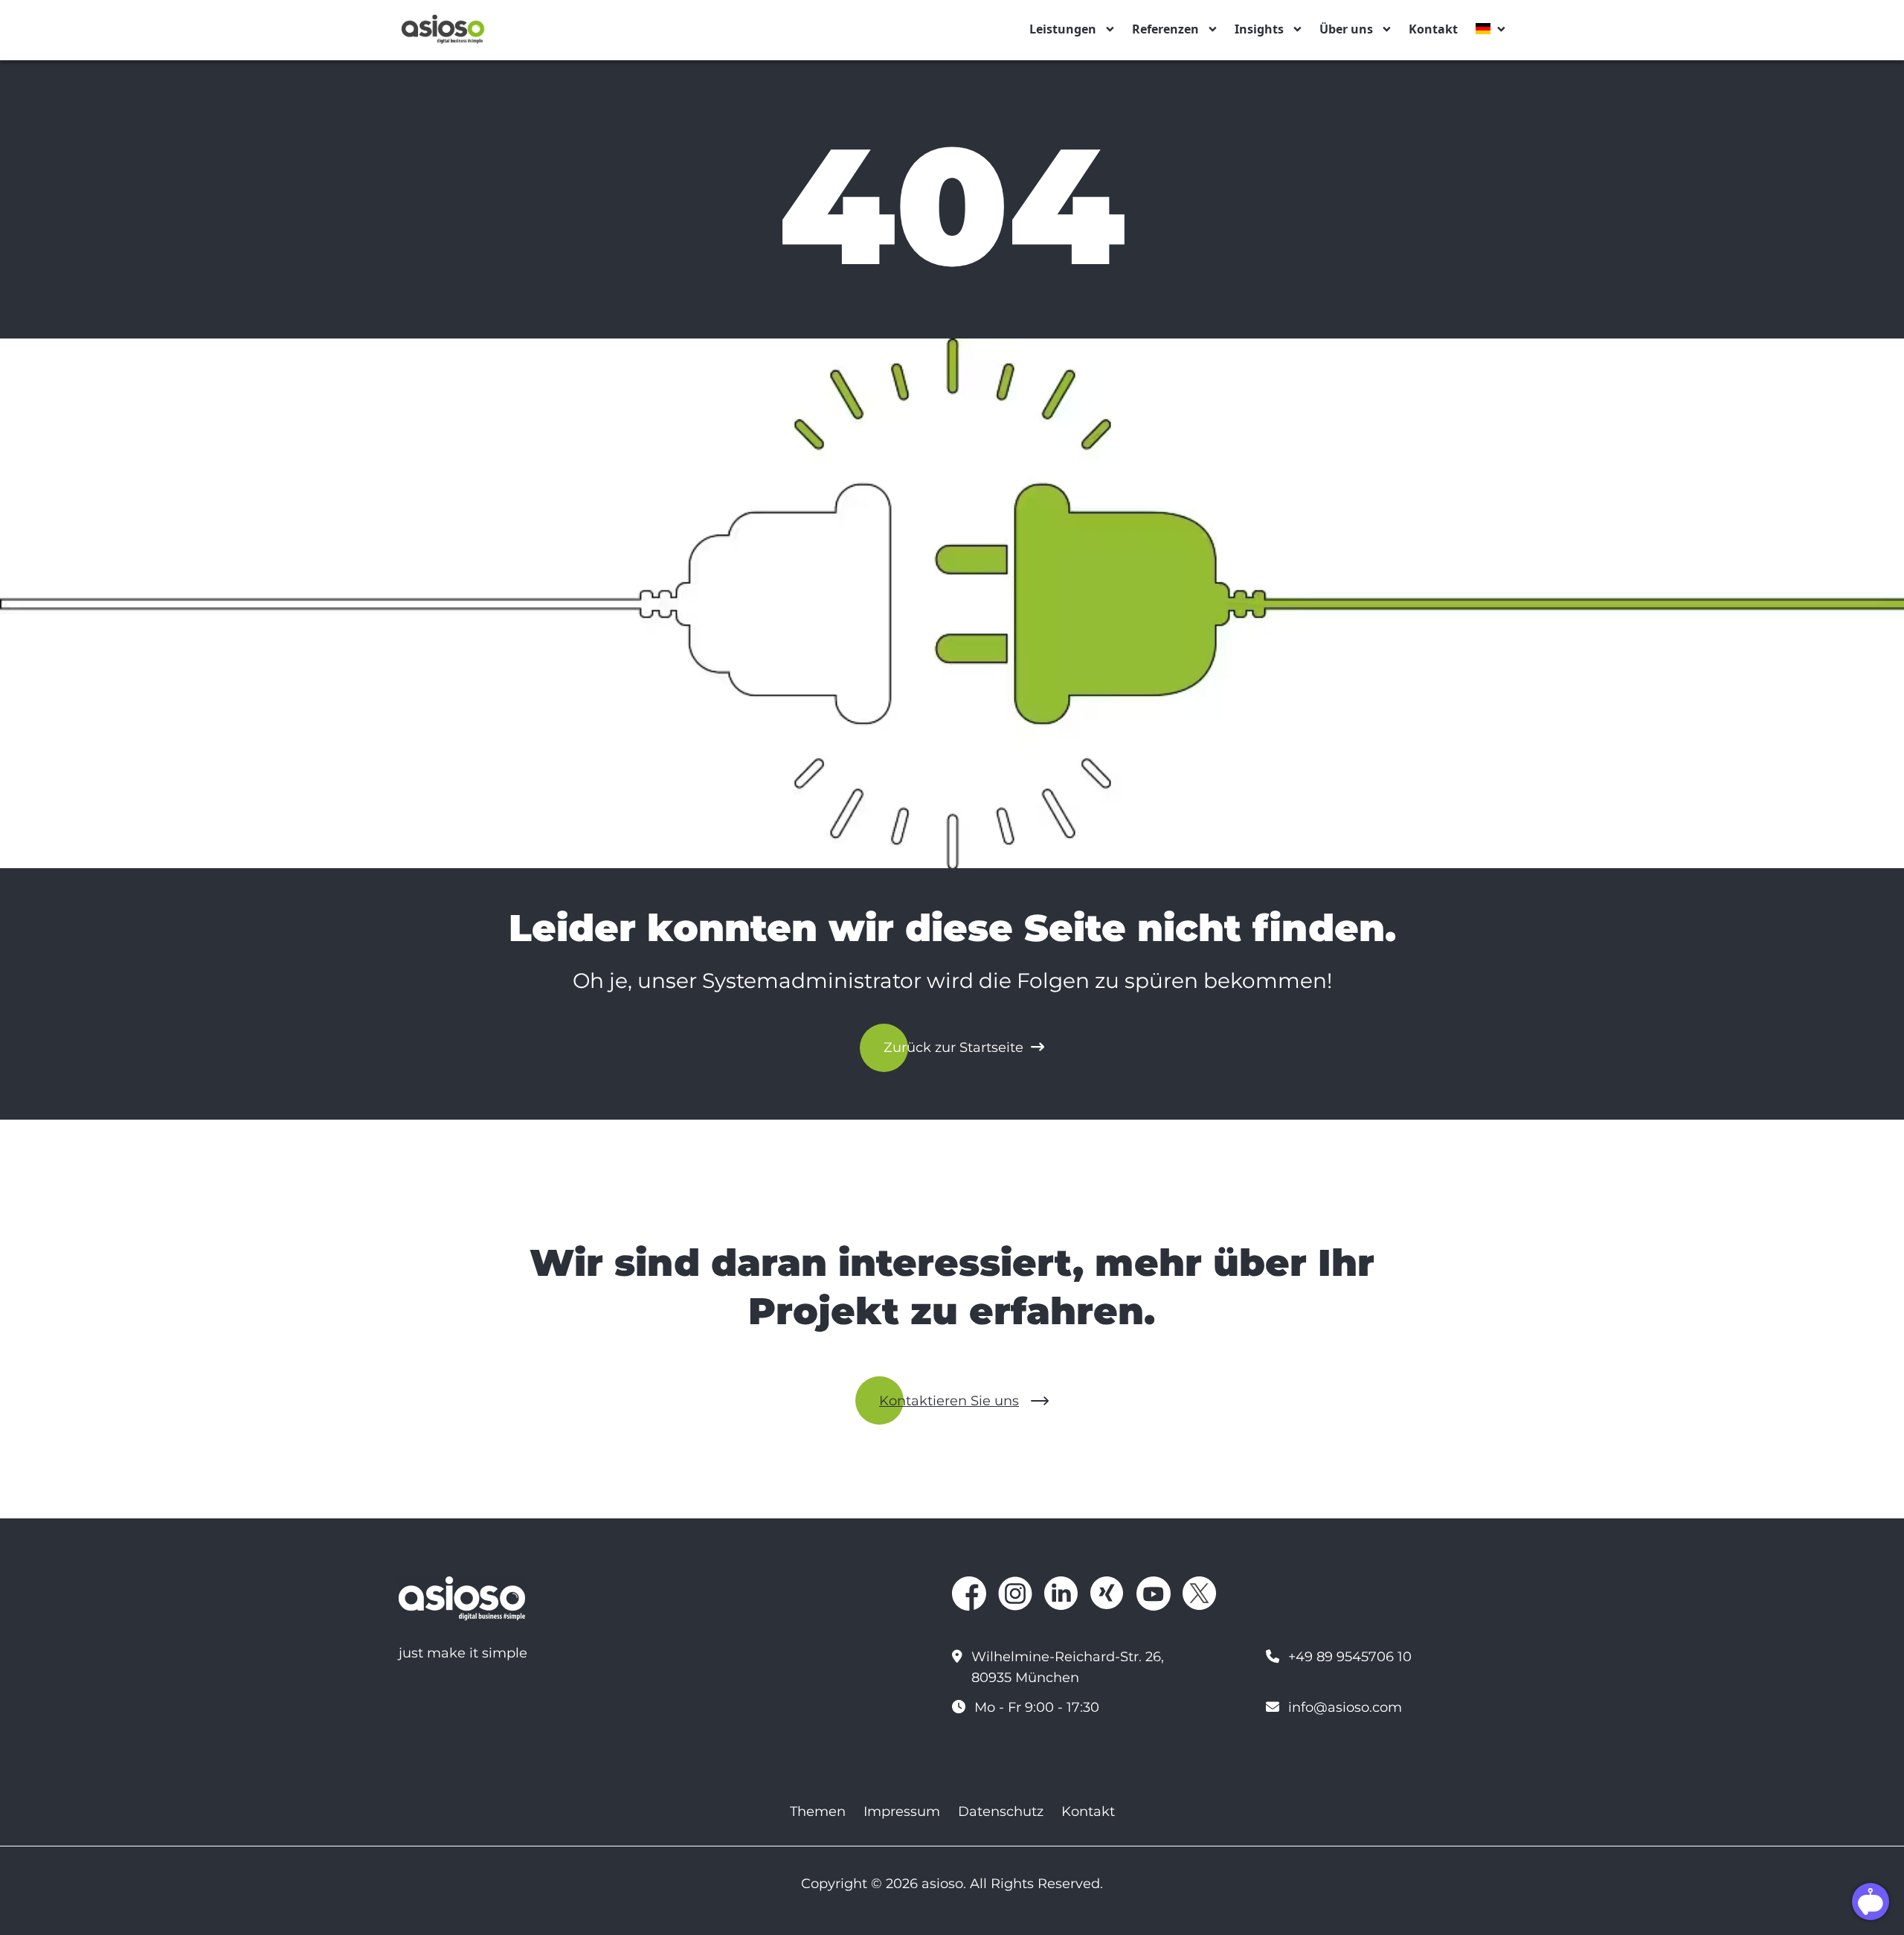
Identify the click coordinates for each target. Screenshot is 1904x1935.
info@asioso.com (1345, 1707)
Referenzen (1165, 29)
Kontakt (1433, 29)
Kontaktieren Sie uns (949, 1401)
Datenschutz (1001, 1812)
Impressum (902, 1812)
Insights (1259, 29)
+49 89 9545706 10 (1350, 1657)
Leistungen (1063, 29)
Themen (818, 1812)
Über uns (1346, 29)
